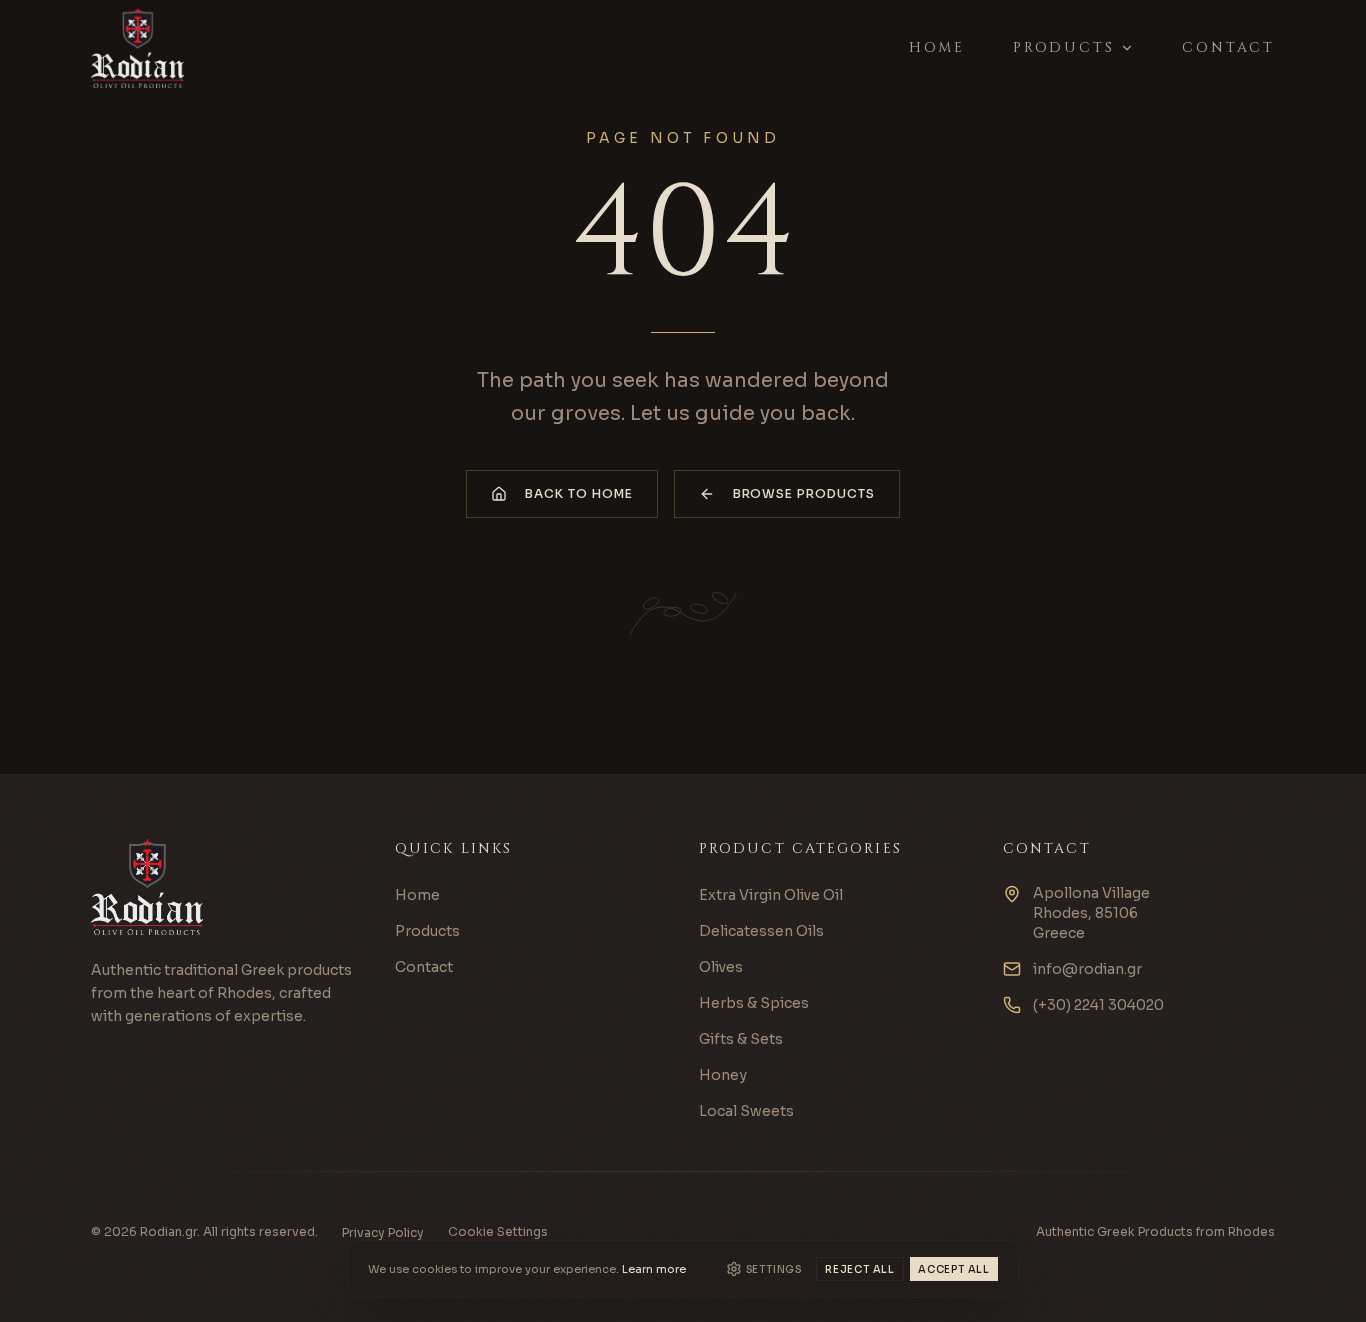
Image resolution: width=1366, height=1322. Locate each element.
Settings (774, 1269)
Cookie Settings (498, 1231)
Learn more (654, 1269)
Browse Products (804, 493)
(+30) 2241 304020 (1098, 1005)
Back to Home (579, 493)
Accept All (954, 1269)
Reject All (860, 1269)
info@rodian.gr (1087, 969)
